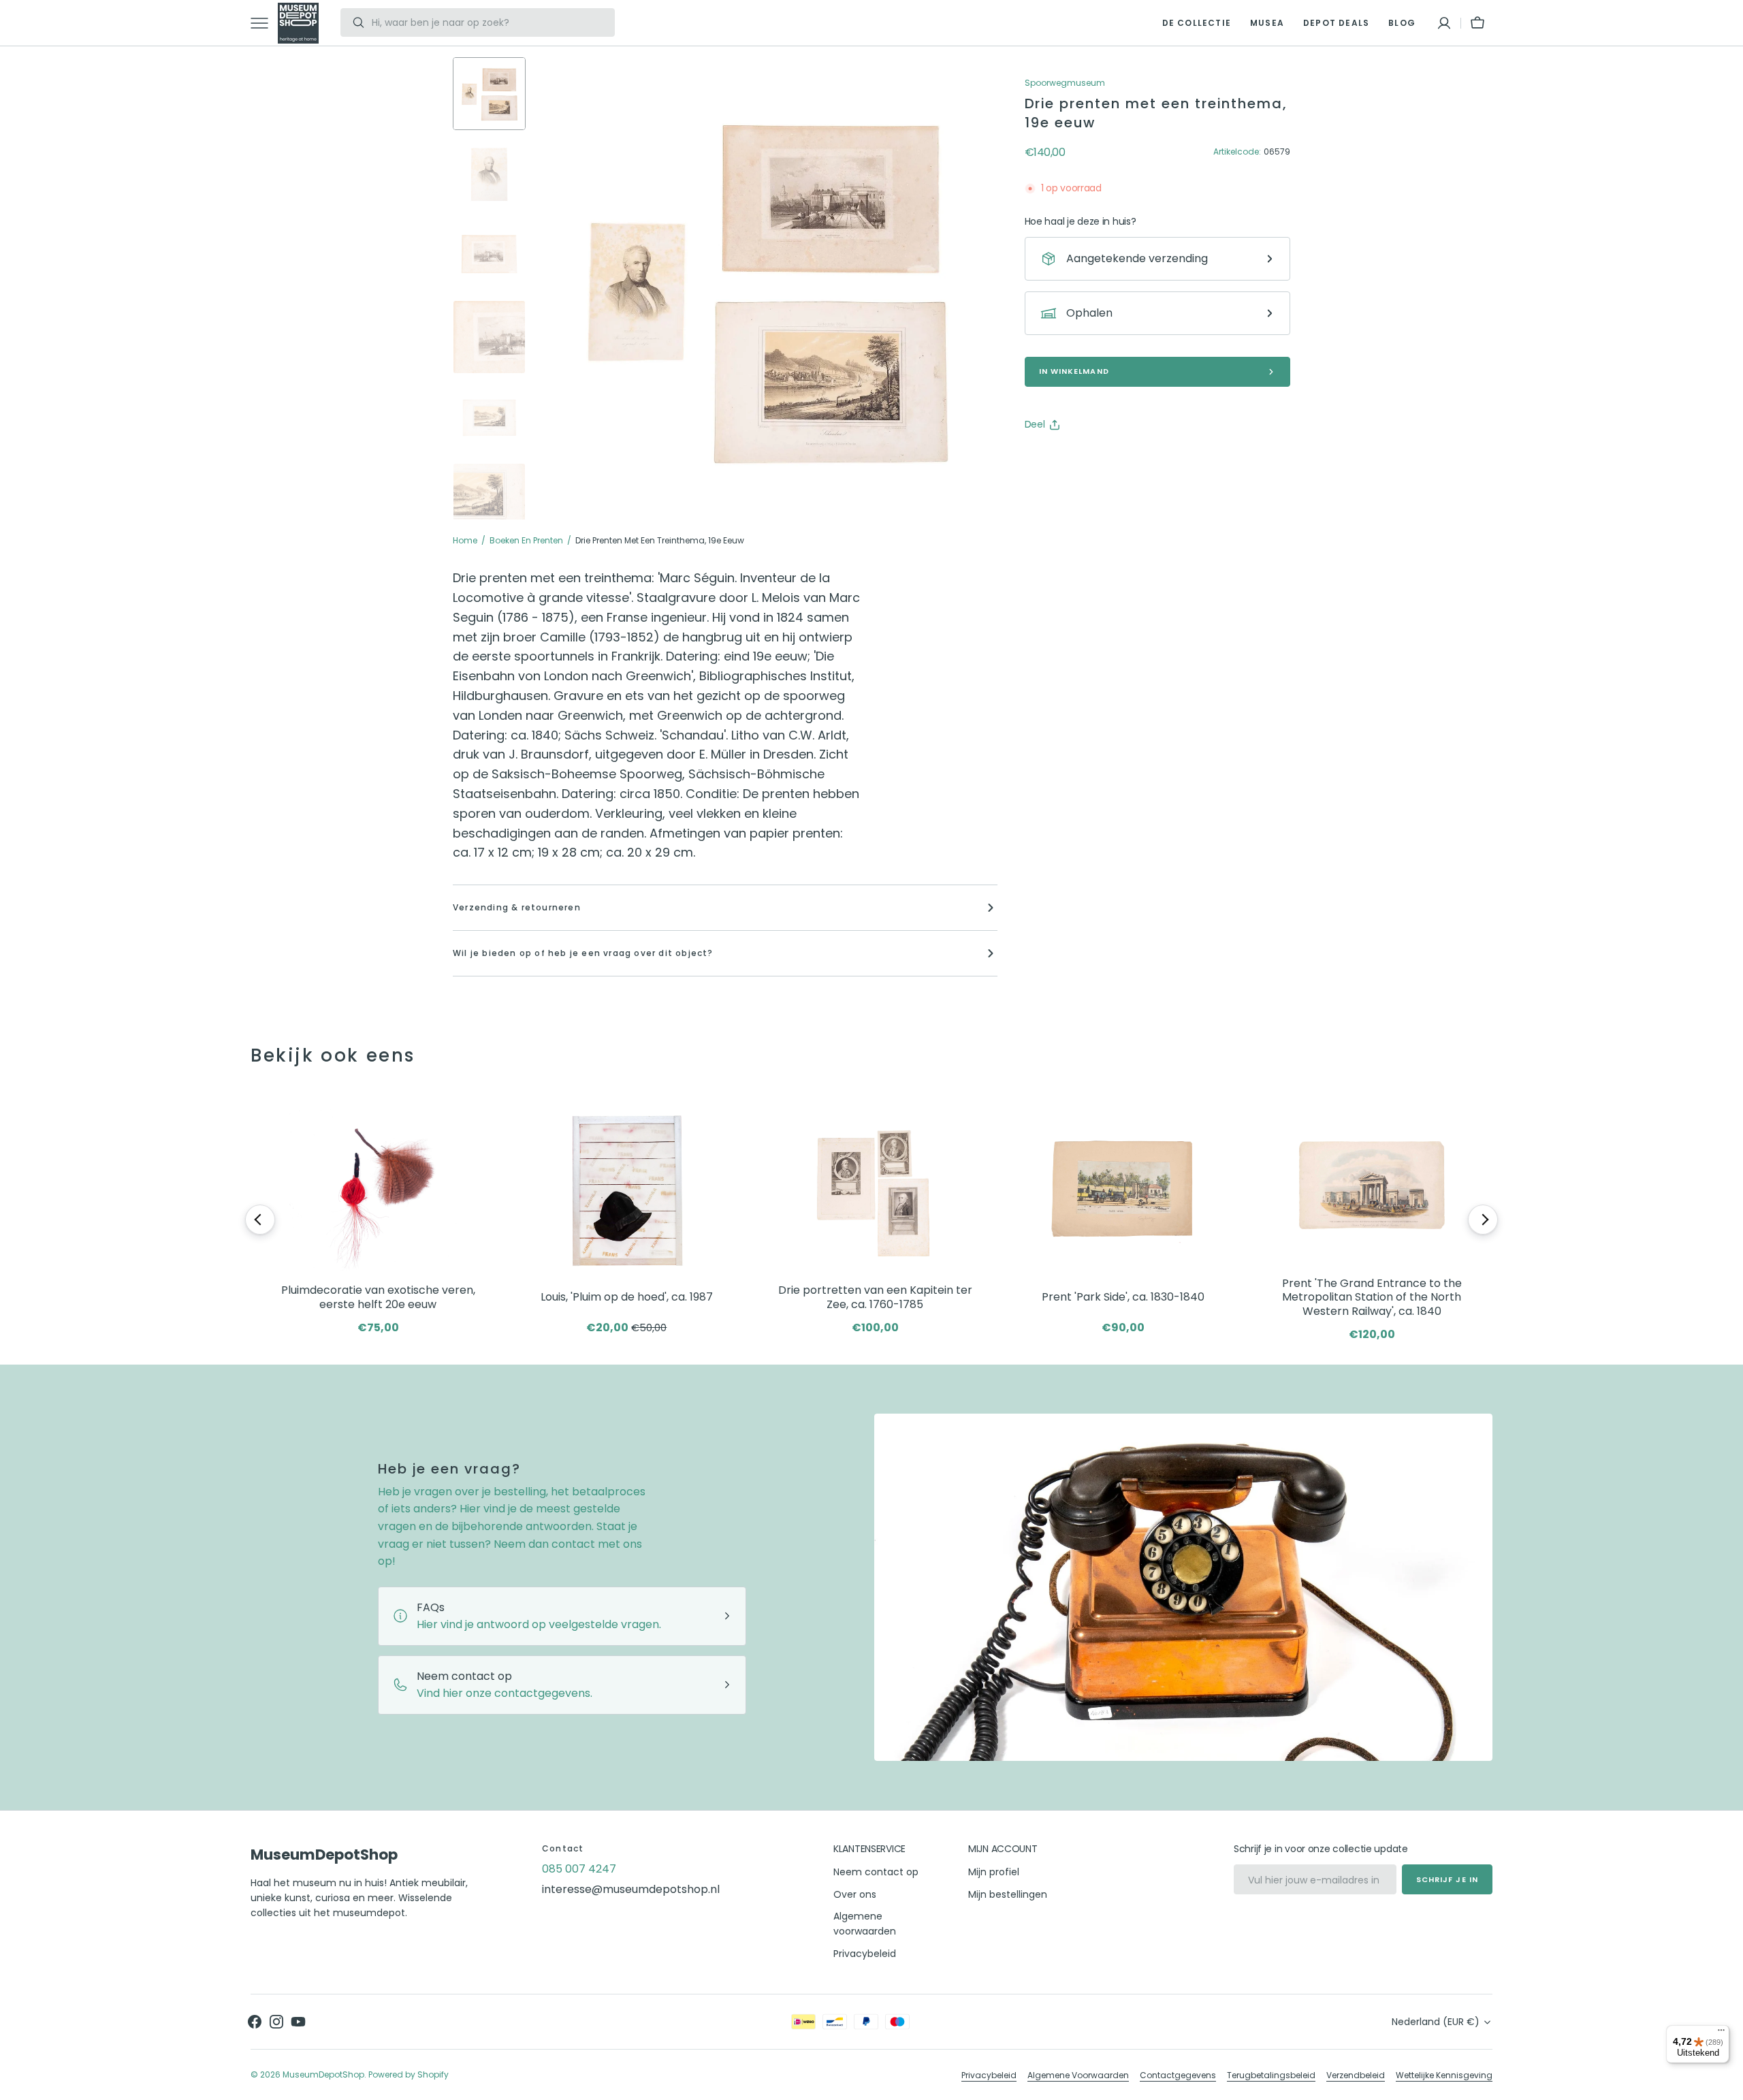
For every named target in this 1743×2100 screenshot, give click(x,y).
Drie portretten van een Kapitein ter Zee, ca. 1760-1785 (875, 1298)
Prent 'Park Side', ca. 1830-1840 (1123, 1297)
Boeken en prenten (526, 540)
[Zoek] (353, 22)
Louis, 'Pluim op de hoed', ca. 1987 (627, 1297)
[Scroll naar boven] (1727, 2084)
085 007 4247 (579, 1869)
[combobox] (490, 22)
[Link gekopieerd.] (1124, 459)
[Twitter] (1046, 459)
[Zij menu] (264, 23)
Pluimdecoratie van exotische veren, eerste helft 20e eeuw (378, 1298)
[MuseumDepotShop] (298, 23)
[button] (1444, 23)
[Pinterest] (1098, 459)
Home (465, 540)
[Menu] (1721, 2033)
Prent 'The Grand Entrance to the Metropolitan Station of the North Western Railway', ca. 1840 (1372, 1298)
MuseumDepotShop (323, 2074)
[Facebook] (1072, 459)
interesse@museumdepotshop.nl (631, 1889)
